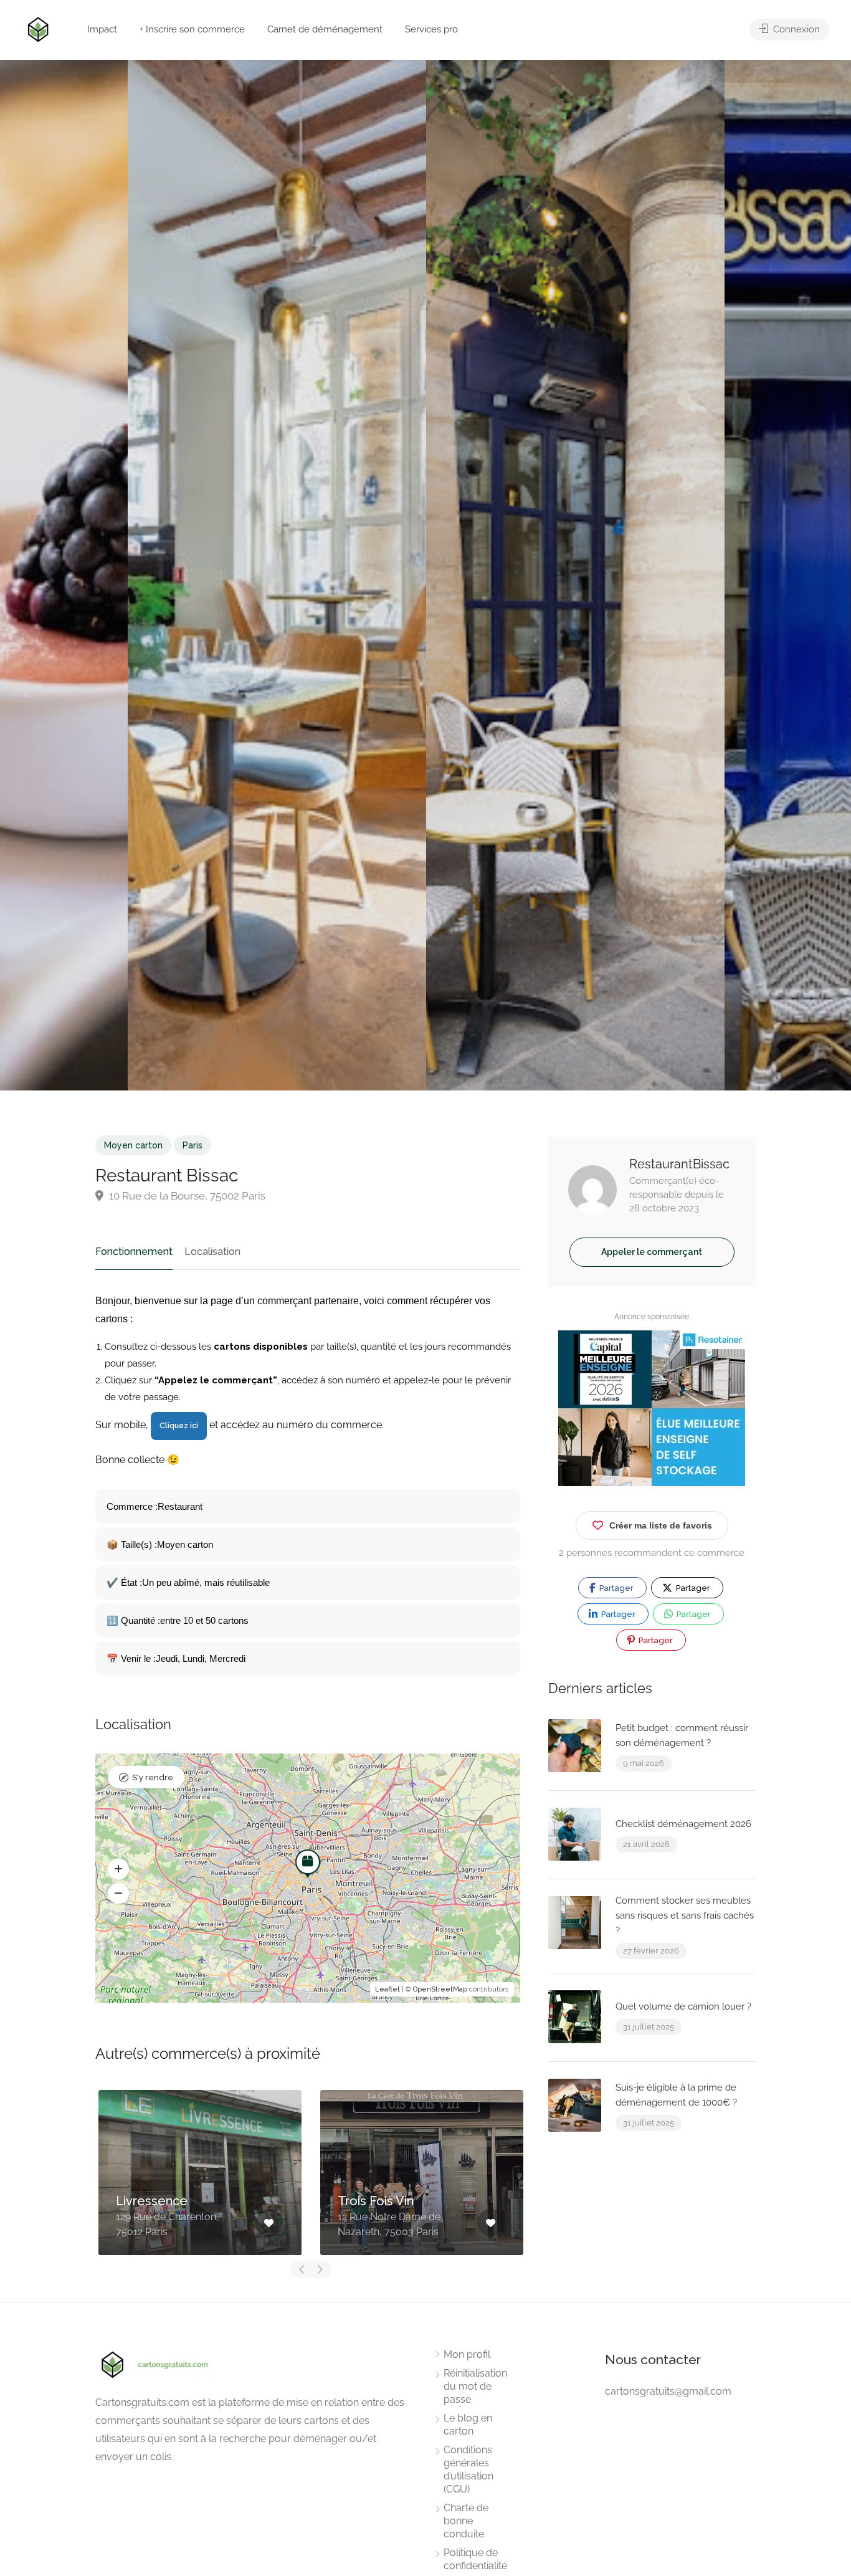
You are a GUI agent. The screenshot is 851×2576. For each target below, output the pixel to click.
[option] (575, 575)
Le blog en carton (468, 2425)
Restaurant (180, 1506)
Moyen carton (133, 1145)
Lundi (193, 1658)
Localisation (212, 1252)
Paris (193, 1145)
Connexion (795, 29)
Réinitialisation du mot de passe (475, 2386)
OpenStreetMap (440, 1989)
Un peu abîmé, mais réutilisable (206, 1582)
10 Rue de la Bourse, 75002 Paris (186, 1196)
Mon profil (467, 2354)
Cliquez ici (179, 1426)
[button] (118, 1869)
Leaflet (387, 1989)
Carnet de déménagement (325, 29)
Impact (102, 29)
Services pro (431, 29)
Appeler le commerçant (652, 1252)
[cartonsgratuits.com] (38, 28)
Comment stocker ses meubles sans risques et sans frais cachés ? (685, 1915)
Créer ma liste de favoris (661, 1525)
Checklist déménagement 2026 (683, 1824)
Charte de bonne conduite (466, 2521)
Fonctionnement (134, 1252)
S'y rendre (153, 1777)
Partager (616, 1588)
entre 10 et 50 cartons (204, 1620)
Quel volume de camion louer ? (683, 2006)
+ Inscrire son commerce (192, 29)
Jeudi (167, 1658)
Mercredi (227, 1658)
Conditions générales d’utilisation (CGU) (468, 2469)
